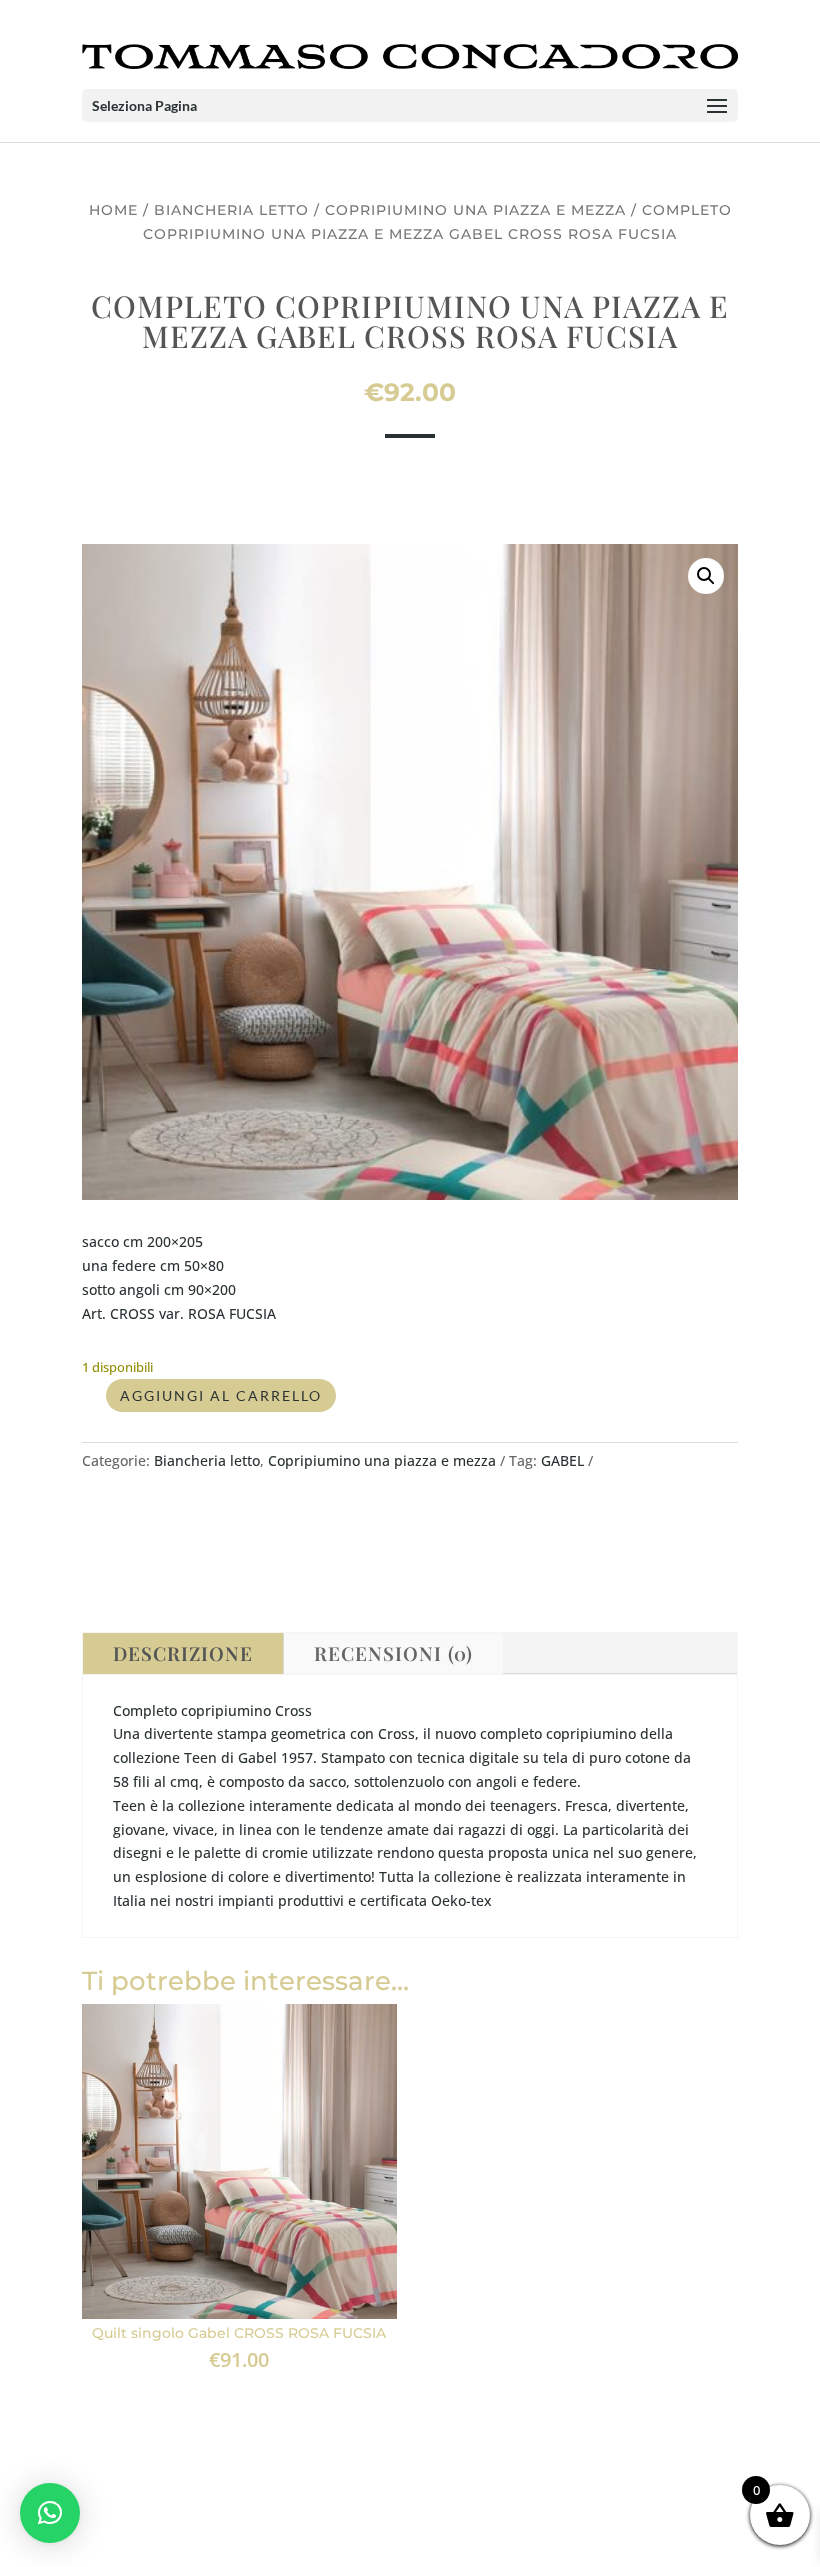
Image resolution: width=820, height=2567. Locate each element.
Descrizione (183, 1653)
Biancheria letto (231, 210)
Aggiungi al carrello (221, 1395)
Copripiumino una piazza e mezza (475, 210)
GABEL (562, 1460)
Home (113, 210)
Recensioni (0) (393, 1653)
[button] (706, 576)
